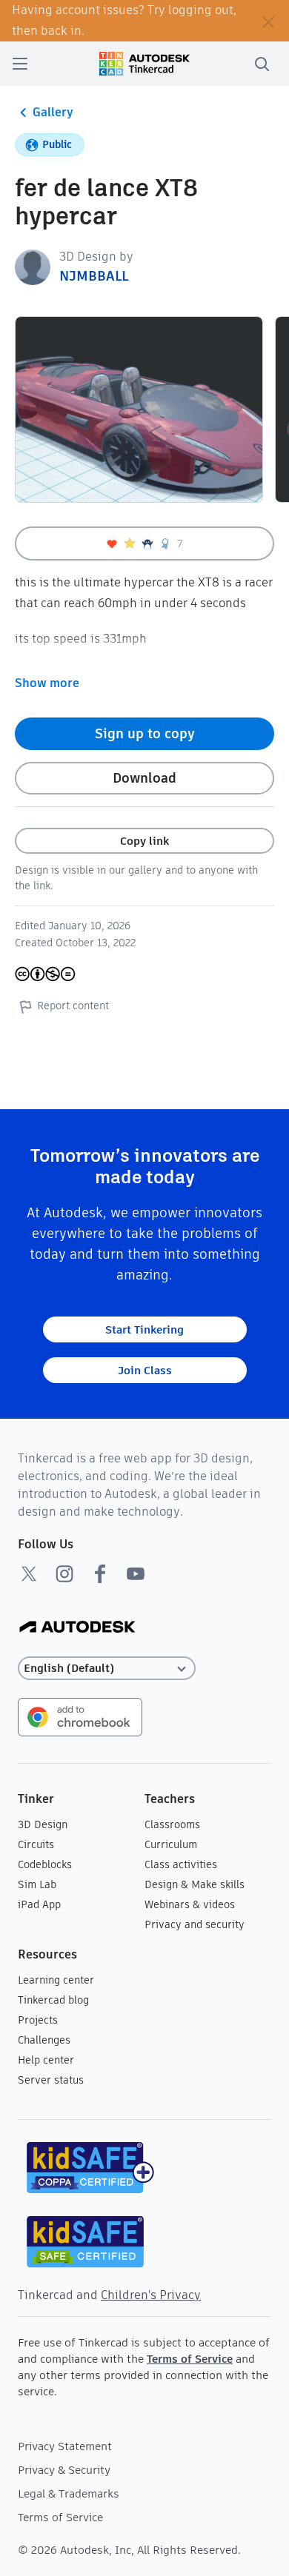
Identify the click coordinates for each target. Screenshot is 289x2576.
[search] (262, 64)
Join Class (145, 1370)
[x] (29, 1573)
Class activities (181, 1864)
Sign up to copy (145, 733)
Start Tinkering (144, 1329)
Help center (46, 2060)
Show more (47, 683)
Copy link (144, 841)
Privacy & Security (64, 2470)
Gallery (53, 112)
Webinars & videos (190, 1904)
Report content (73, 1006)
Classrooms (172, 1824)
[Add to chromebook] (80, 1716)
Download (144, 778)
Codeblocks (45, 1864)
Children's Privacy (151, 2295)
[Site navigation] (20, 64)
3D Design (43, 1824)
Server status (51, 2080)
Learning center (56, 1980)
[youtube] (136, 1573)
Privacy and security (195, 1924)
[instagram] (64, 1573)
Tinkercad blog (53, 2000)
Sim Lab (37, 1884)
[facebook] (100, 1573)
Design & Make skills (195, 1884)
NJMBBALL (94, 276)
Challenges (44, 2040)
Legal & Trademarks (69, 2493)
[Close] (268, 21)
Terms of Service (190, 2359)
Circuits (36, 1844)
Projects (38, 2020)
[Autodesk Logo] (77, 1628)
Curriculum (171, 1844)
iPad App (39, 1904)
